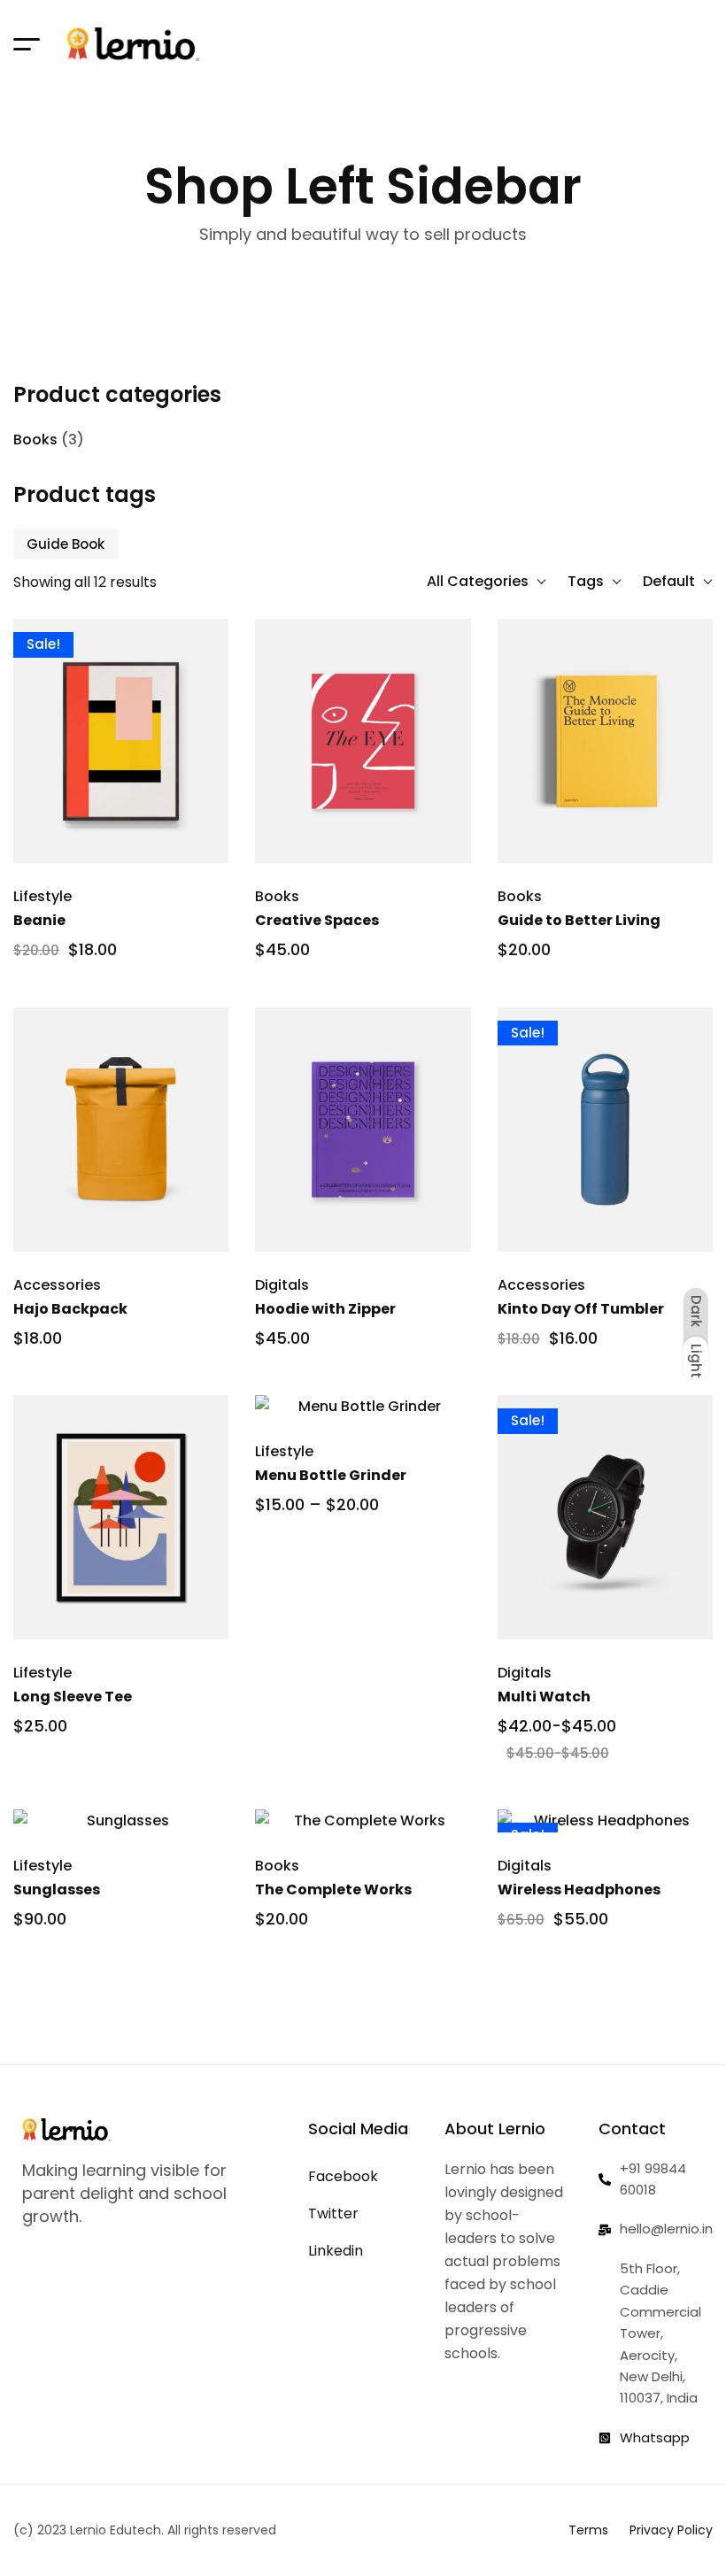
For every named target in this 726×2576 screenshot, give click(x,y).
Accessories (57, 1285)
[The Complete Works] (363, 1821)
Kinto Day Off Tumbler (581, 1309)
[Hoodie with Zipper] (363, 1130)
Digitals (282, 1285)
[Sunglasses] (121, 1821)
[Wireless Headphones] (605, 1821)
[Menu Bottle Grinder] (363, 1407)
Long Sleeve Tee (73, 1697)
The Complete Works (333, 1890)
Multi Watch (544, 1697)
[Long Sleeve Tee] (121, 1517)
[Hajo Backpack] (121, 1130)
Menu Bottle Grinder (331, 1475)
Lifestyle (42, 896)
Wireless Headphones (579, 1890)
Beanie (39, 920)
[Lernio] (133, 44)
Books (35, 440)
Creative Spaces (317, 920)
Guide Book (66, 544)
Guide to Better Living (579, 920)
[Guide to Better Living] (605, 741)
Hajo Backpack (70, 1309)
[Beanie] (121, 741)
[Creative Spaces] (363, 741)
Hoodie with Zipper (325, 1309)
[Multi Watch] (605, 1517)
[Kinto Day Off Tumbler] (605, 1130)
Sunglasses (57, 1890)
